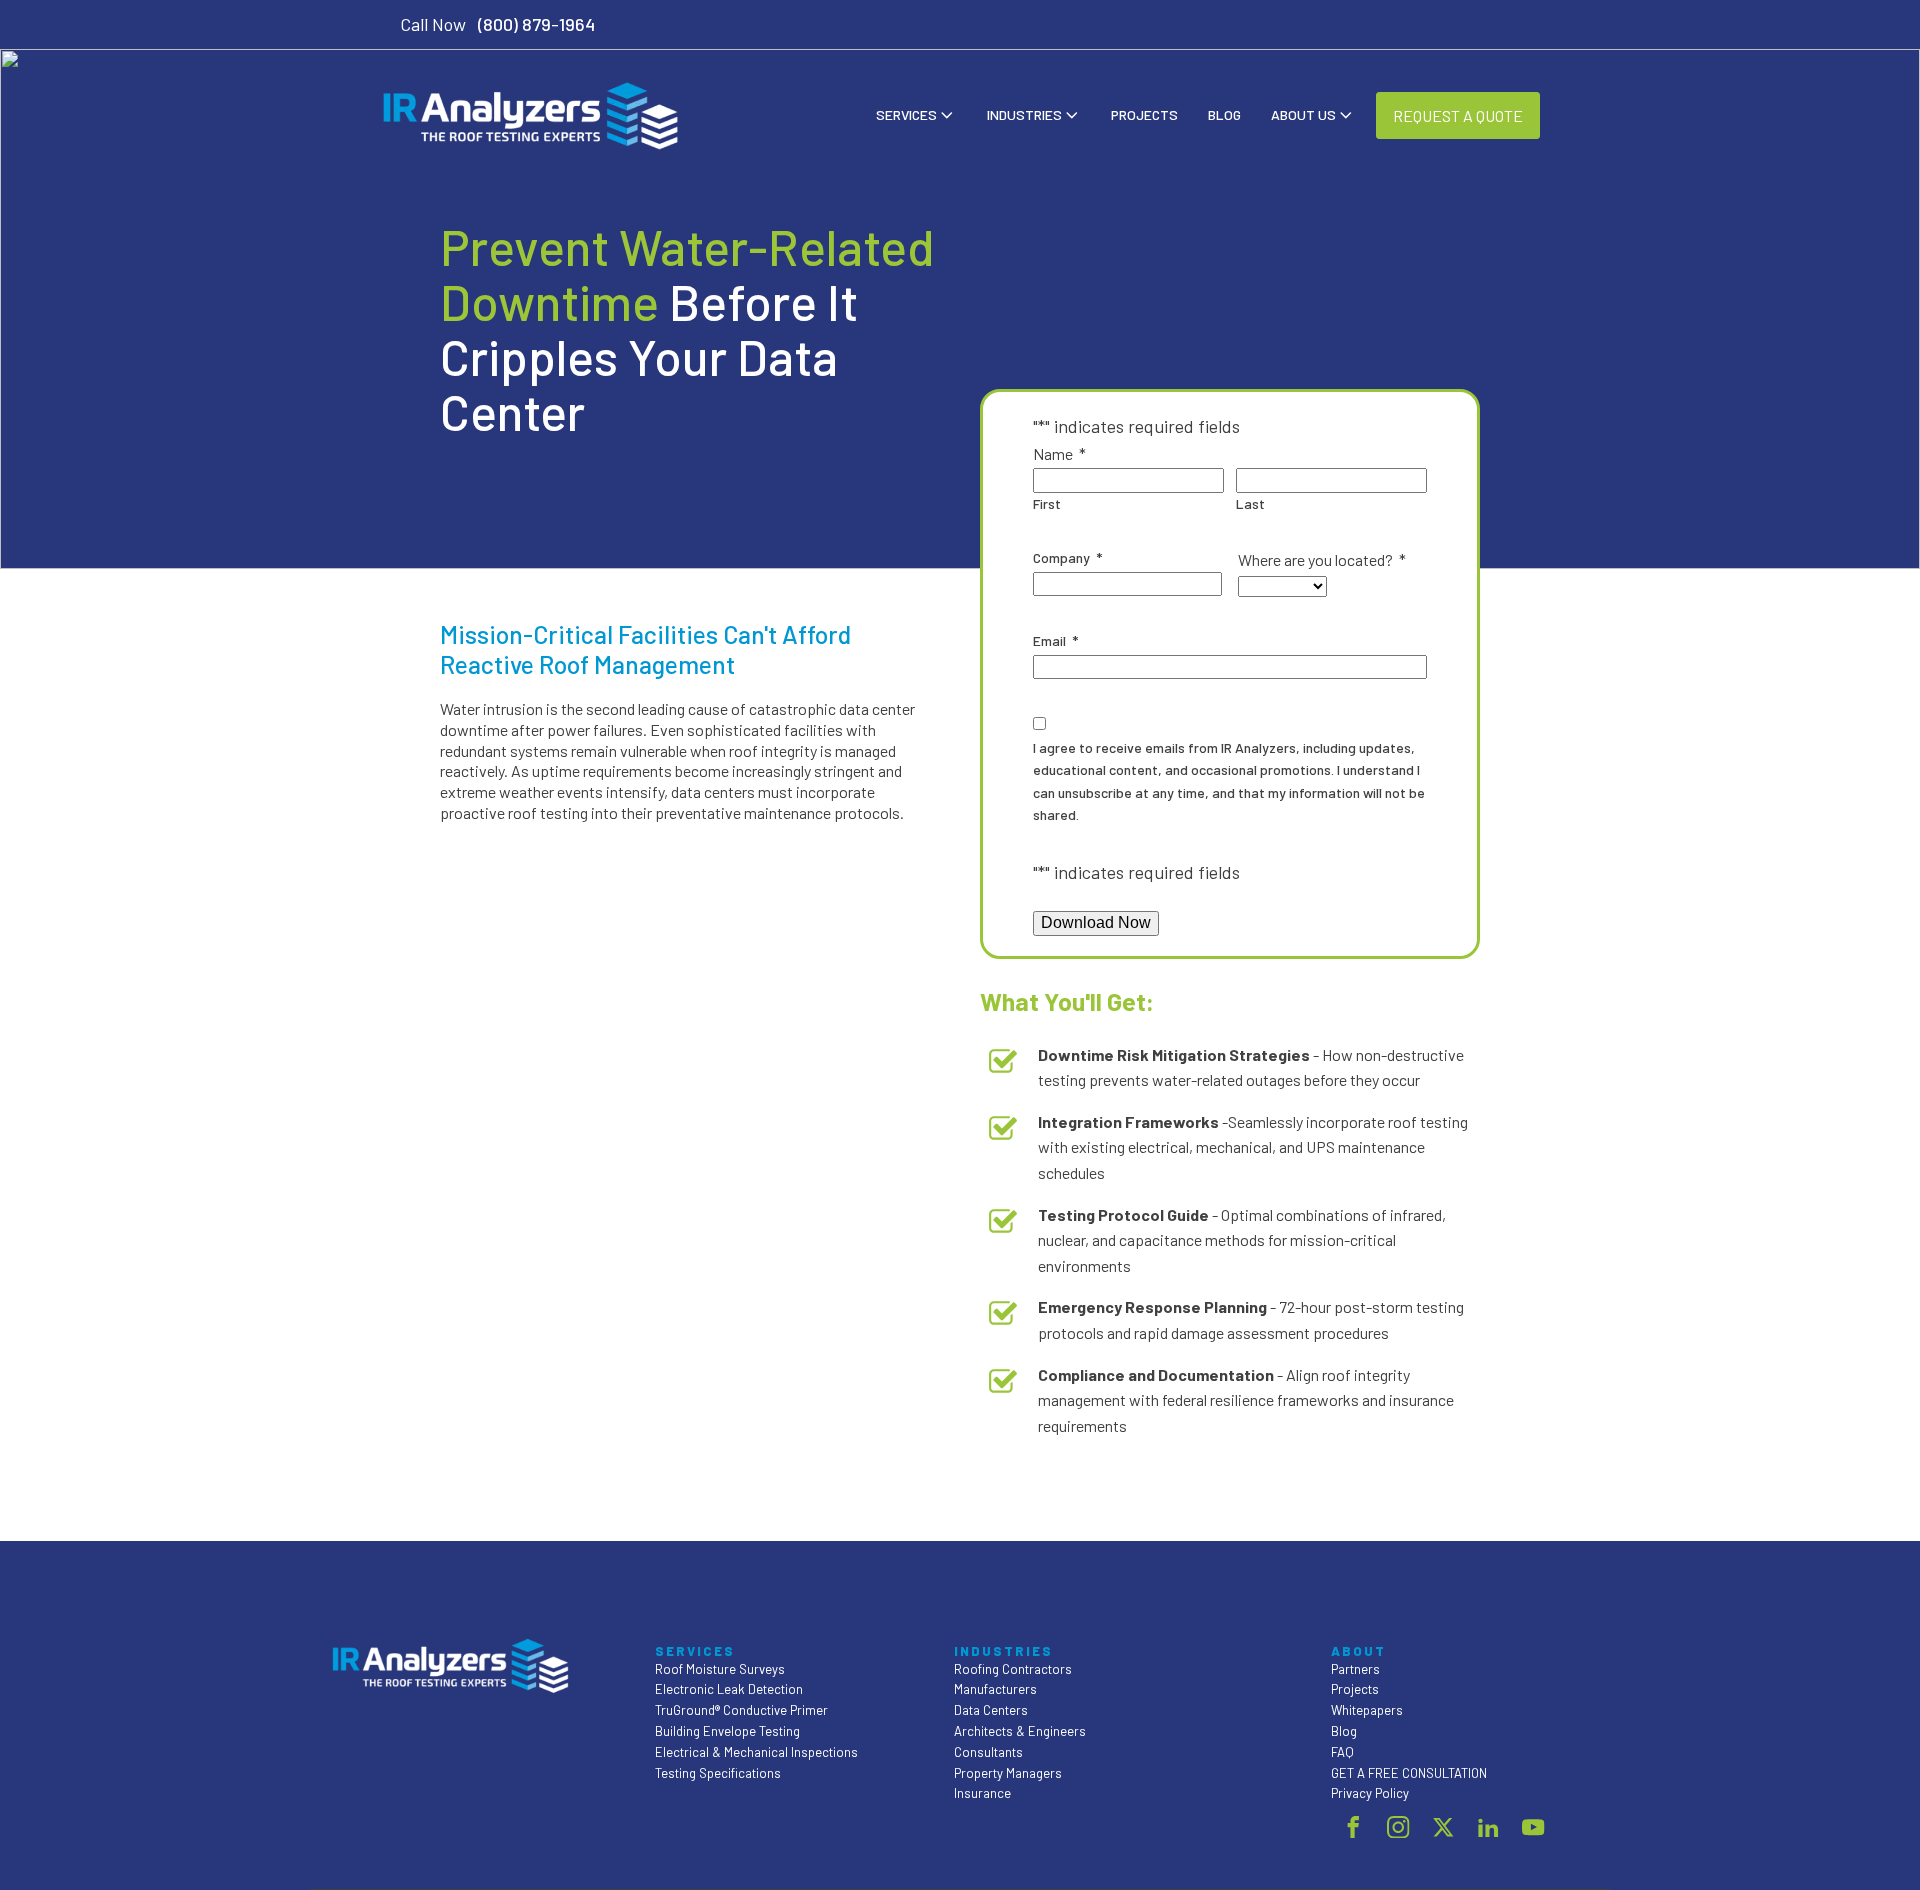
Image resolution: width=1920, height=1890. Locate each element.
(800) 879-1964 (536, 24)
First (1047, 503)
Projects (1144, 114)
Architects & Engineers (1020, 1731)
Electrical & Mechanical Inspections (756, 1752)
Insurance (982, 1793)
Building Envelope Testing (727, 1731)
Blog (1224, 114)
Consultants (988, 1752)
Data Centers (991, 1710)
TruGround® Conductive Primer (741, 1710)
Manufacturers (995, 1689)
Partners (1355, 1669)
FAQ (1342, 1752)
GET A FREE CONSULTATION (1409, 1773)
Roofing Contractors (1013, 1669)
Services (906, 114)
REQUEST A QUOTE (1458, 115)
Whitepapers (1367, 1710)
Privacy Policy (1370, 1793)
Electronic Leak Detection (729, 1689)
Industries (1024, 114)
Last (1250, 503)
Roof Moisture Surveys (720, 1669)
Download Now (1096, 922)
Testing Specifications (718, 1773)
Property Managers (1008, 1773)
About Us (1303, 114)
